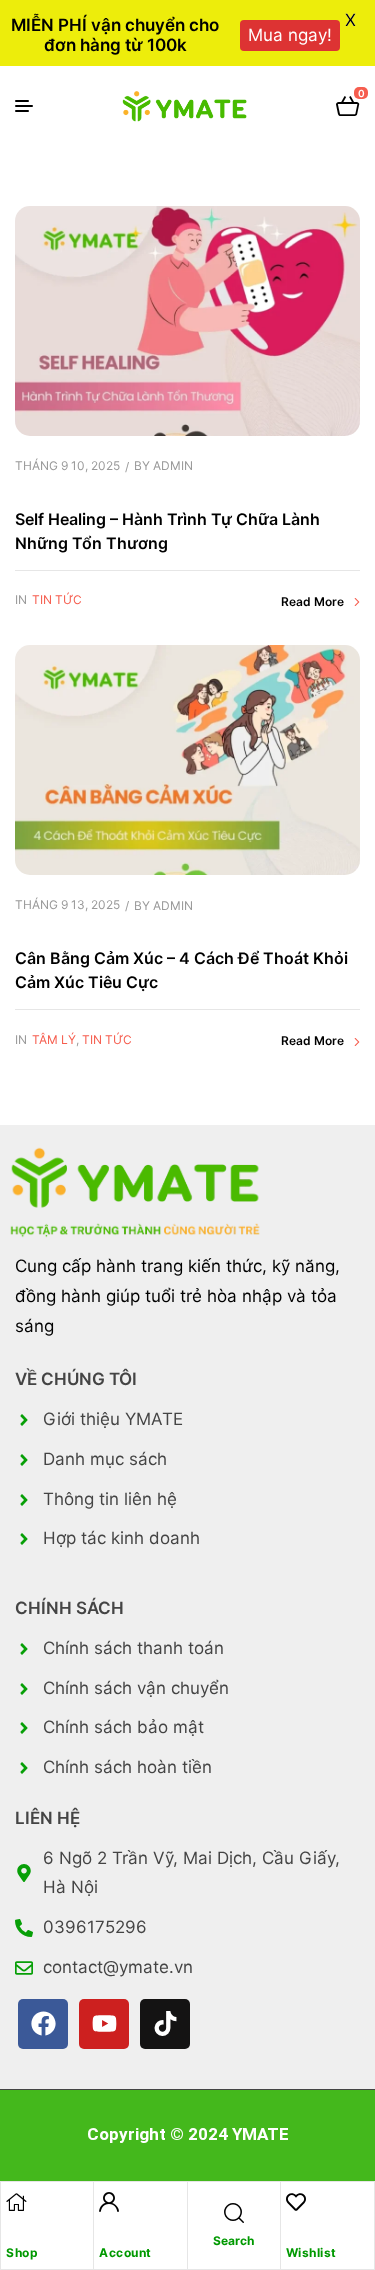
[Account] (109, 2202)
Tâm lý (54, 1039)
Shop (22, 2252)
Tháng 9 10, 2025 (67, 465)
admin (173, 465)
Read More (312, 601)
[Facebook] (43, 2024)
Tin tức (57, 599)
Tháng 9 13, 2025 (67, 904)
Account (125, 2252)
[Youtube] (104, 2024)
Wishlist (311, 2252)
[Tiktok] (165, 2024)
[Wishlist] (296, 2202)
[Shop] (16, 2202)
